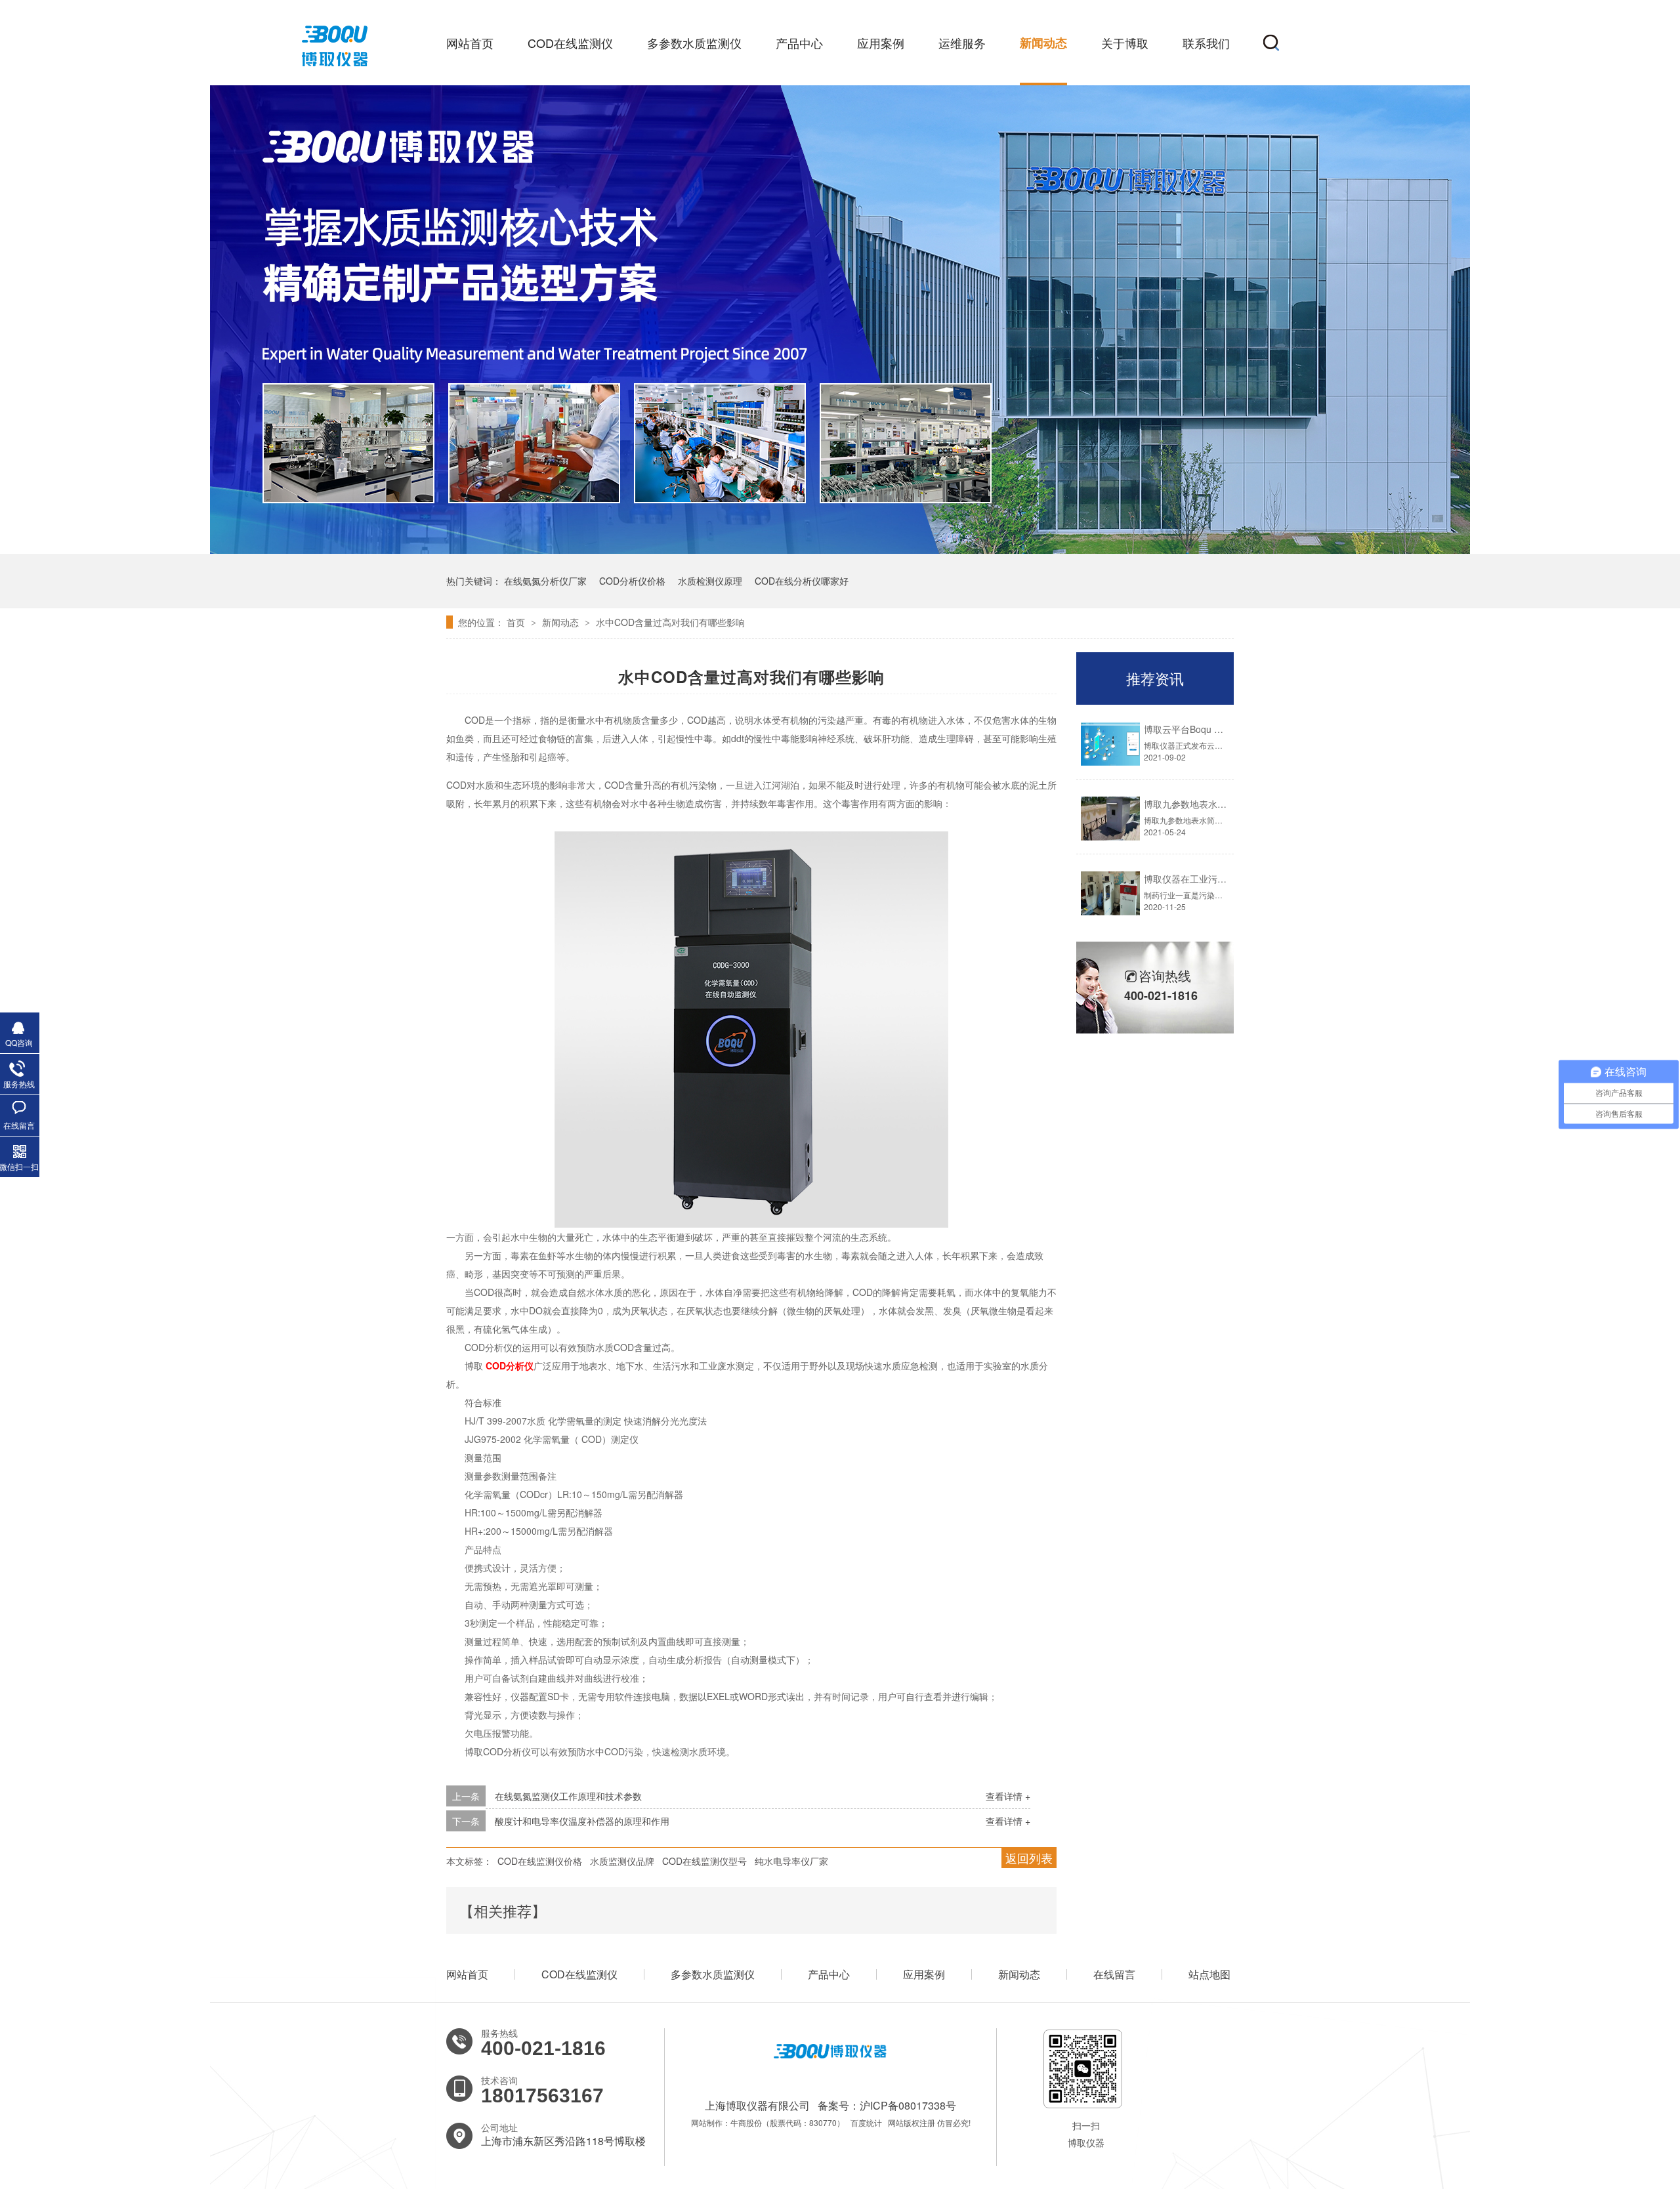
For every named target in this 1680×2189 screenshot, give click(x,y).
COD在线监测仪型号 (704, 1861)
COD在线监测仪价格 (540, 1861)
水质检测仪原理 (710, 581)
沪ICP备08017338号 (908, 2105)
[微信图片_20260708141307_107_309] (840, 550)
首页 (517, 622)
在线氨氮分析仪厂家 (545, 581)
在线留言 (1114, 1974)
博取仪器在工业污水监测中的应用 (1213, 879)
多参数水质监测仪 (694, 43)
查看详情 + (1008, 1796)
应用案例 (881, 43)
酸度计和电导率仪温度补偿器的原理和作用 (582, 1821)
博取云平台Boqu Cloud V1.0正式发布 (1220, 729)
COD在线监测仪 (570, 43)
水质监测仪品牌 (622, 1861)
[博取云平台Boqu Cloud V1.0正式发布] (1110, 744)
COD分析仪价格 (632, 581)
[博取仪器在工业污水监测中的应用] (1110, 893)
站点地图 (1209, 1974)
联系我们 (1206, 43)
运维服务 (962, 43)
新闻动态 (1043, 43)
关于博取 (1125, 43)
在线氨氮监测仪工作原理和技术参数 (568, 1796)
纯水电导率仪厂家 (791, 1861)
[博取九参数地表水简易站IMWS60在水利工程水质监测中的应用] (1110, 819)
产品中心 (799, 43)
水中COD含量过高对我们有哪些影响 (670, 622)
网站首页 (470, 43)
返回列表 (1029, 1858)
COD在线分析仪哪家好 (802, 581)
